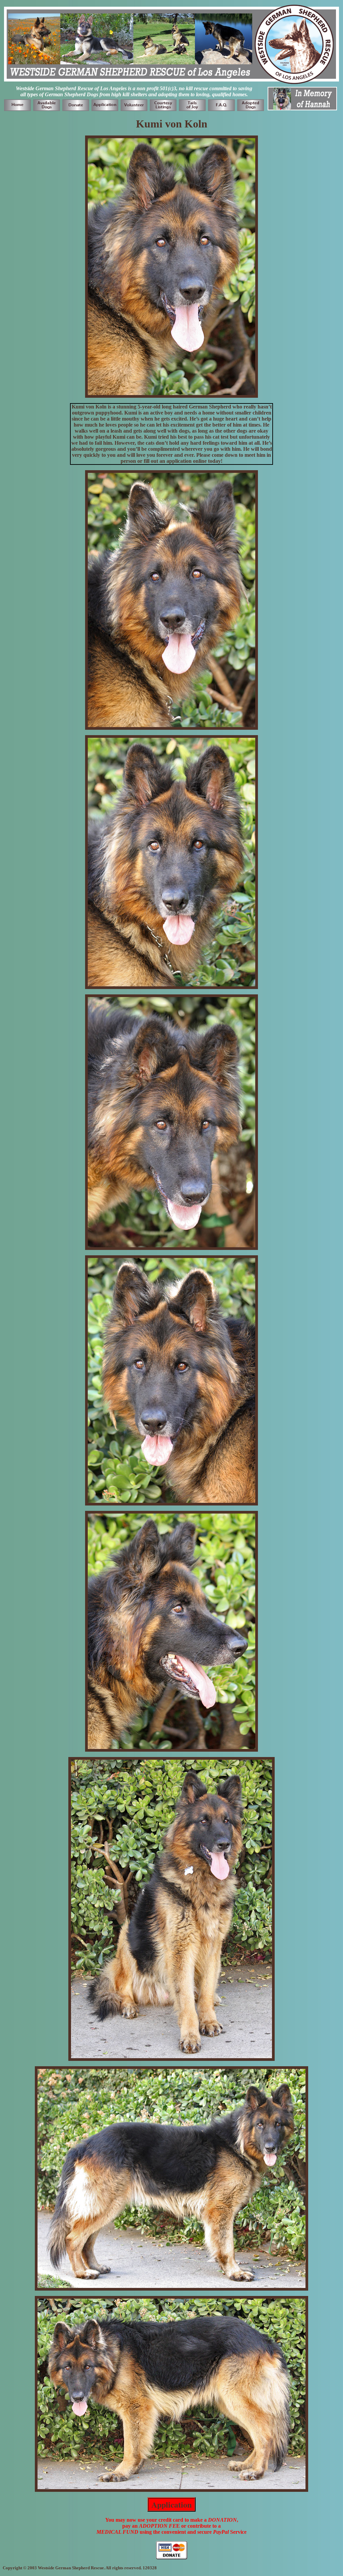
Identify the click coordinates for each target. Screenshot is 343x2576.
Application (171, 2504)
